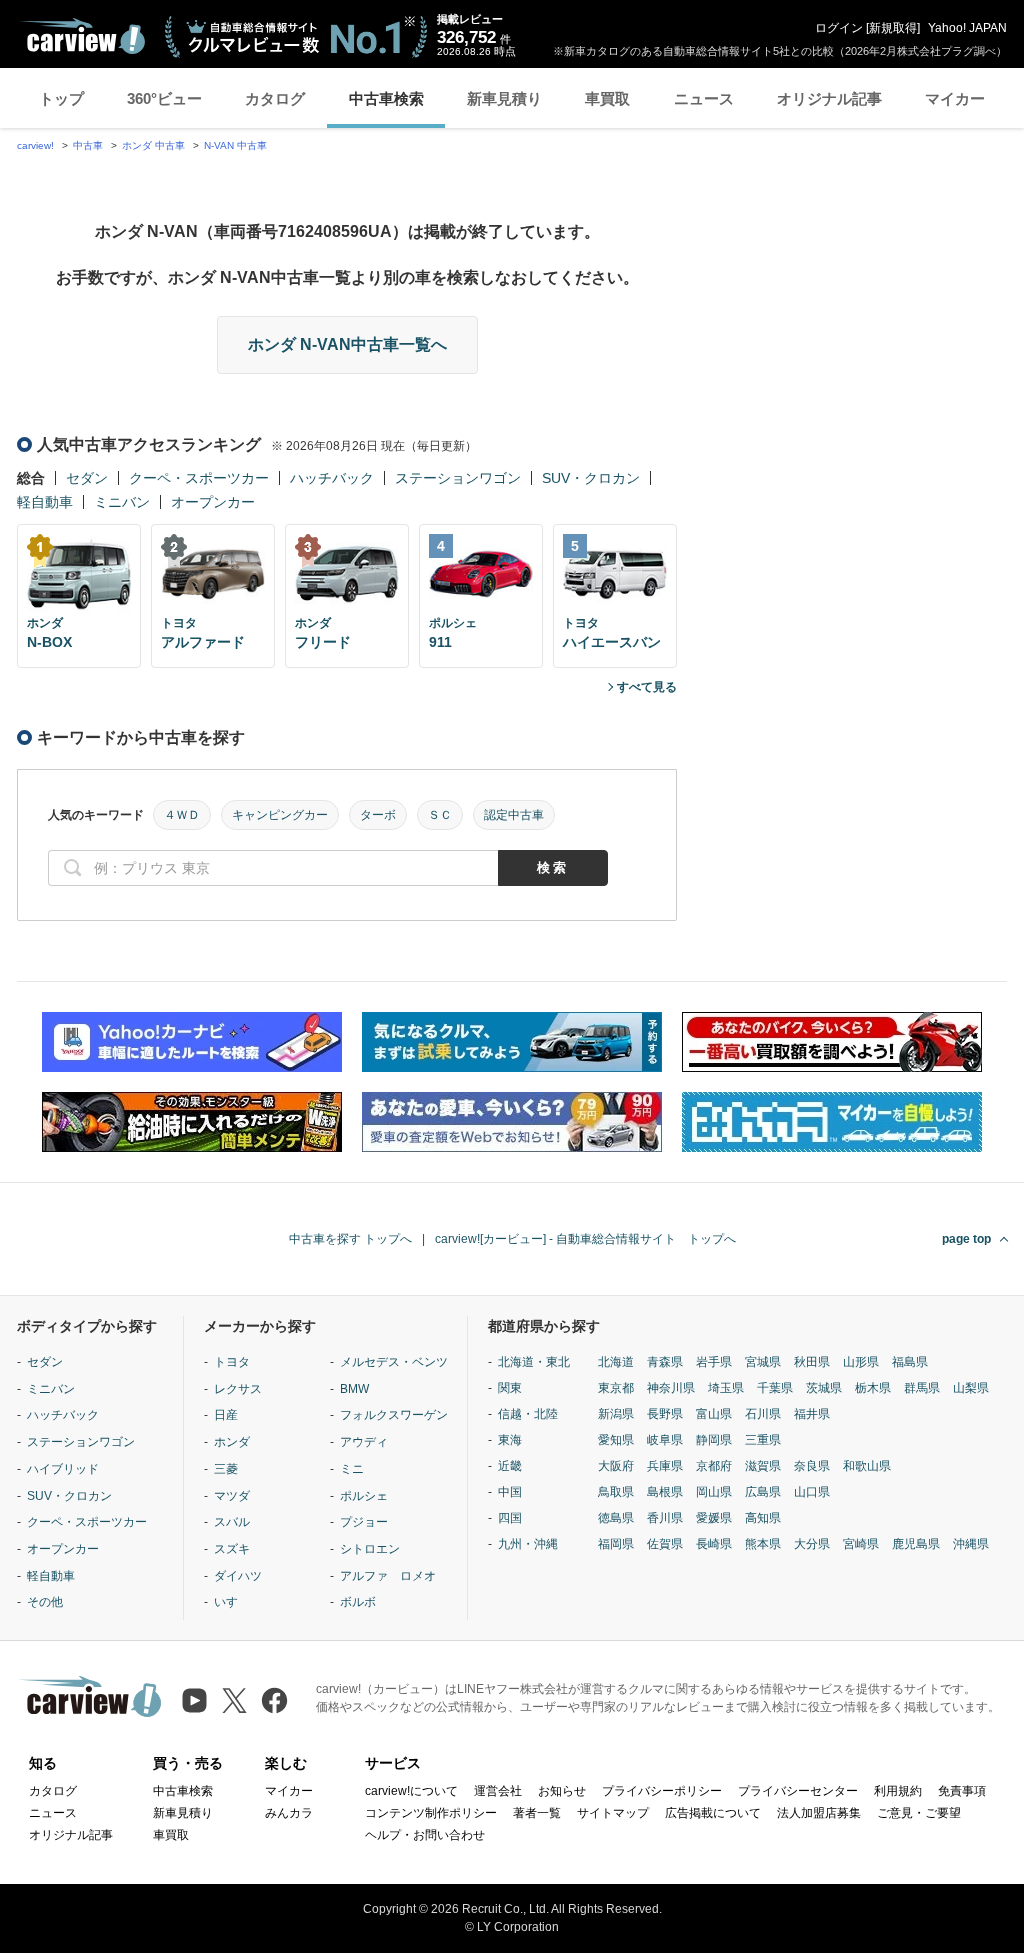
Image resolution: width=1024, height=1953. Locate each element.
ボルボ (358, 1602)
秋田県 (812, 1362)
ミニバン (122, 502)
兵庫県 (665, 1466)
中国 (510, 1492)
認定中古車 (514, 815)
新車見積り (504, 98)
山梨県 (971, 1388)
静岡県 (714, 1440)
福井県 (812, 1414)
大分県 (812, 1544)
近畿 (510, 1466)
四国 (510, 1518)
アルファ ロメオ (388, 1576)
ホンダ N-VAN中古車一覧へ (347, 344)
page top (966, 1239)
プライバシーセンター (798, 1791)
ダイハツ (238, 1576)
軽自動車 (45, 502)
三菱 (226, 1469)
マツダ (232, 1496)
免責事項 (962, 1791)
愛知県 (616, 1440)
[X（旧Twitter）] (234, 1700)
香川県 (665, 1518)
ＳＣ (440, 815)
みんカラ (289, 1813)
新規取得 (893, 28)
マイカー (955, 98)
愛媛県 (714, 1518)
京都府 (714, 1466)
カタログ (275, 98)
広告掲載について (713, 1813)
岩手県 (714, 1362)
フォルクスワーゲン (394, 1415)
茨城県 (824, 1388)
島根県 (665, 1492)
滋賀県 (763, 1466)
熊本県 (763, 1544)
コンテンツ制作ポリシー (431, 1813)
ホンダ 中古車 (153, 145)
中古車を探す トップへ (350, 1239)
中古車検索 (386, 98)
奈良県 (812, 1466)
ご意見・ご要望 (919, 1813)
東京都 (616, 1388)
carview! (35, 145)
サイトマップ (613, 1813)
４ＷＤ (182, 815)
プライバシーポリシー (662, 1791)
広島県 (763, 1492)
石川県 (763, 1414)
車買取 (607, 98)
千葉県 (775, 1388)
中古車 (88, 145)
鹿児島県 (916, 1544)
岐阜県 (665, 1440)
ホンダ (232, 1442)
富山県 (714, 1414)
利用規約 (898, 1791)
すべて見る (647, 687)
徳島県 (616, 1518)
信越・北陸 (528, 1414)
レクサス (238, 1389)
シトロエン (370, 1549)
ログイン (839, 28)
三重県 (763, 1440)
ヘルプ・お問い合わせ (425, 1835)
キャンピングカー (280, 815)
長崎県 (714, 1544)
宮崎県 (861, 1544)
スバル (232, 1522)
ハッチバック (332, 478)
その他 (45, 1602)
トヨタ (232, 1362)
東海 (510, 1440)
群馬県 (922, 1388)
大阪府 (616, 1466)
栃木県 (873, 1388)
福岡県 (616, 1544)
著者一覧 (537, 1813)
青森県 (665, 1362)
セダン (87, 478)
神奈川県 (671, 1388)
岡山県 (714, 1492)
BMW (354, 1389)
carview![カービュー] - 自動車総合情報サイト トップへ (585, 1239)
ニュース (704, 98)
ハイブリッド (63, 1469)
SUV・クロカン (591, 478)
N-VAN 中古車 (235, 145)
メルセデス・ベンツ (394, 1362)
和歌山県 (867, 1466)
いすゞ (232, 1602)
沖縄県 (971, 1544)
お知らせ (562, 1791)
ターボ (378, 815)
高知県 (763, 1518)
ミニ (352, 1469)
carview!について (411, 1791)
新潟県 (616, 1414)
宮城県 (763, 1362)
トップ (61, 98)
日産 (226, 1415)
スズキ (232, 1549)
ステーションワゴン (458, 478)
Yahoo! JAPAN (967, 28)
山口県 (812, 1492)
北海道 (616, 1362)
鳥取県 (616, 1492)
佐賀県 (665, 1544)
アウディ (364, 1442)
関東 (510, 1388)
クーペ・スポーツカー (199, 478)
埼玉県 (726, 1388)
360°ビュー (164, 98)
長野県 (665, 1414)
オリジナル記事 (829, 98)
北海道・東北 (534, 1362)
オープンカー (213, 502)
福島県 (910, 1362)
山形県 (861, 1362)
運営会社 (498, 1791)
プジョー (364, 1522)
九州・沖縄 (528, 1544)
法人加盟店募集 (819, 1813)
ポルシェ (364, 1496)
